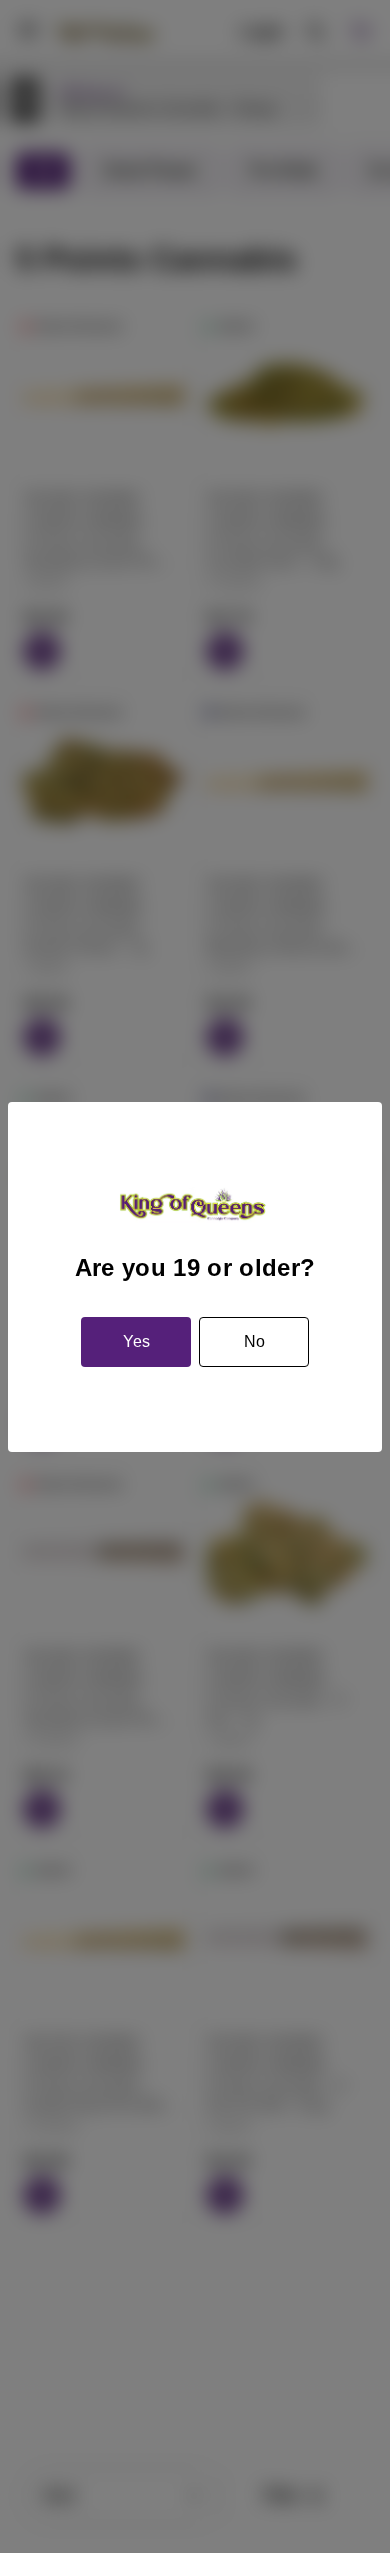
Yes (136, 1341)
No (254, 1341)
